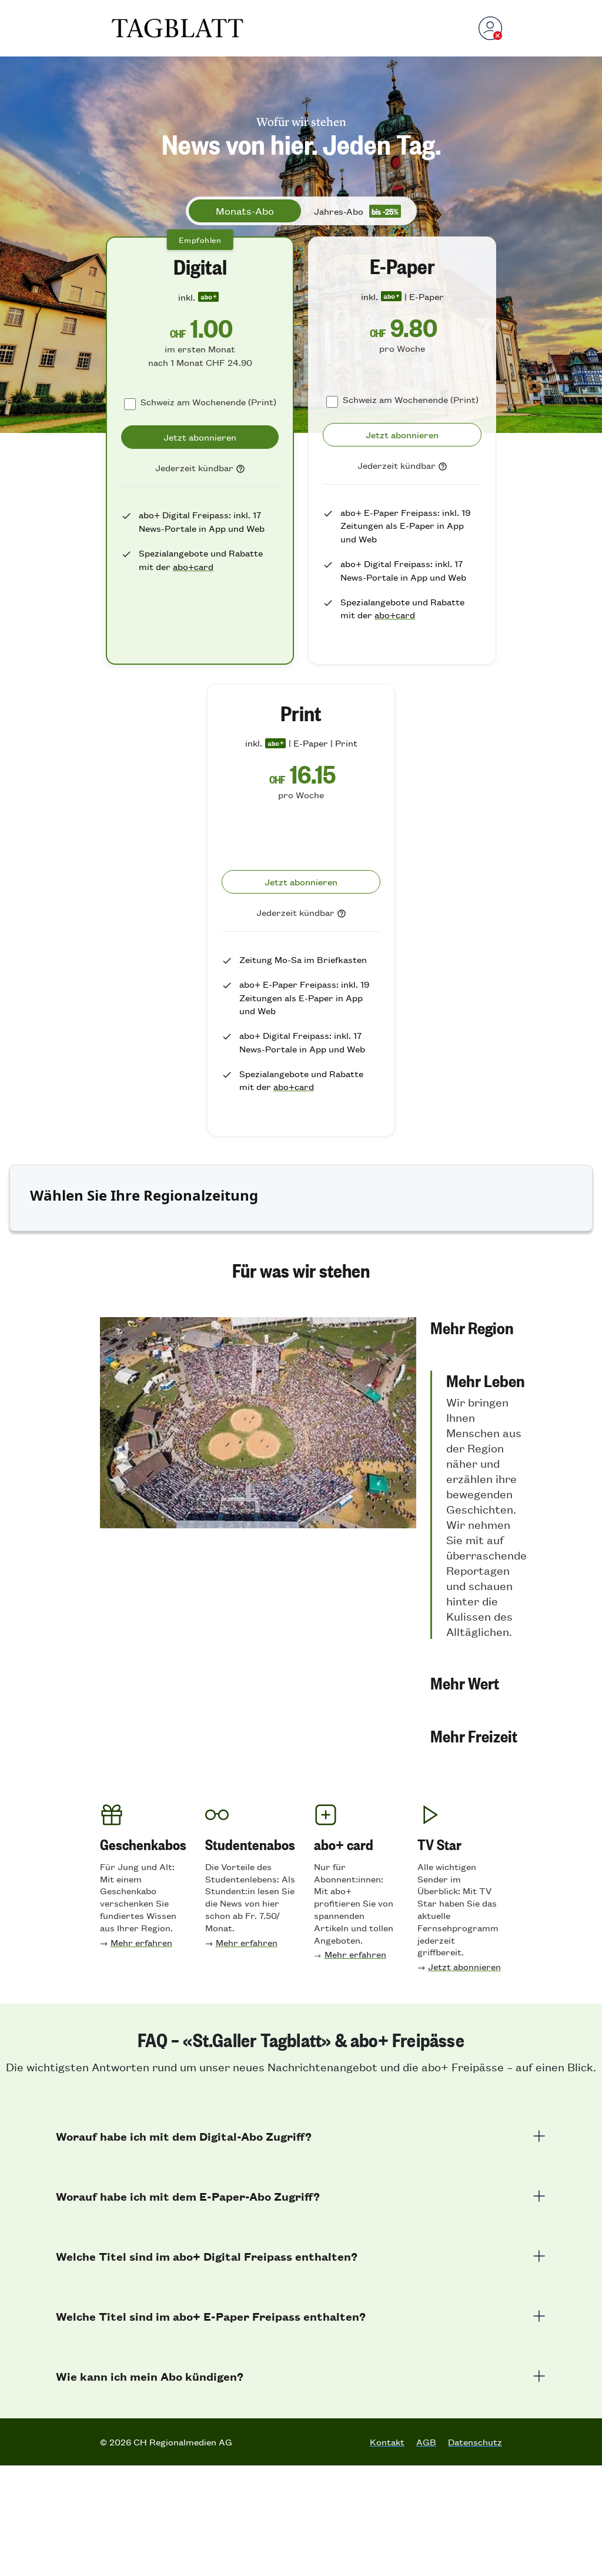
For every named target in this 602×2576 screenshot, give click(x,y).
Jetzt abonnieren (464, 1966)
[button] (479, 1327)
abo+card (193, 566)
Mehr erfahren (141, 1942)
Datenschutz (475, 2442)
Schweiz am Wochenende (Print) (208, 401)
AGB (426, 2442)
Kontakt (387, 2442)
